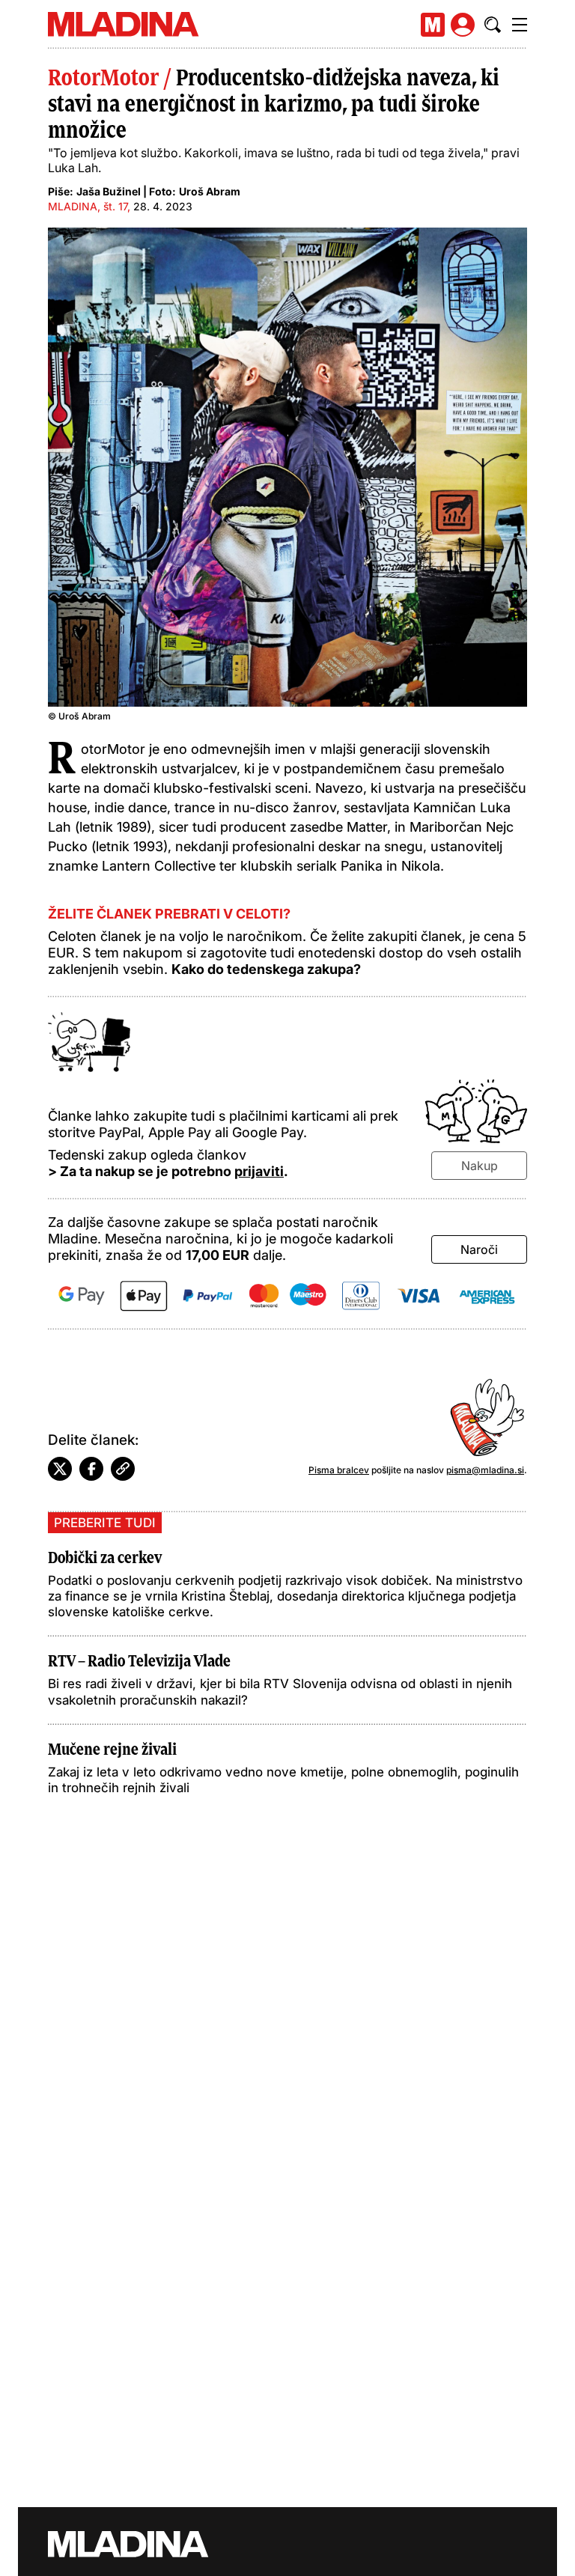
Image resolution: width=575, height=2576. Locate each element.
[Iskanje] (493, 25)
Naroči (479, 1249)
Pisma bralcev (339, 1470)
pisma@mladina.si (485, 1470)
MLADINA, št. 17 (88, 206)
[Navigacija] (520, 25)
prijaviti (259, 1171)
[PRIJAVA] (463, 25)
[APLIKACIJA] (433, 25)
